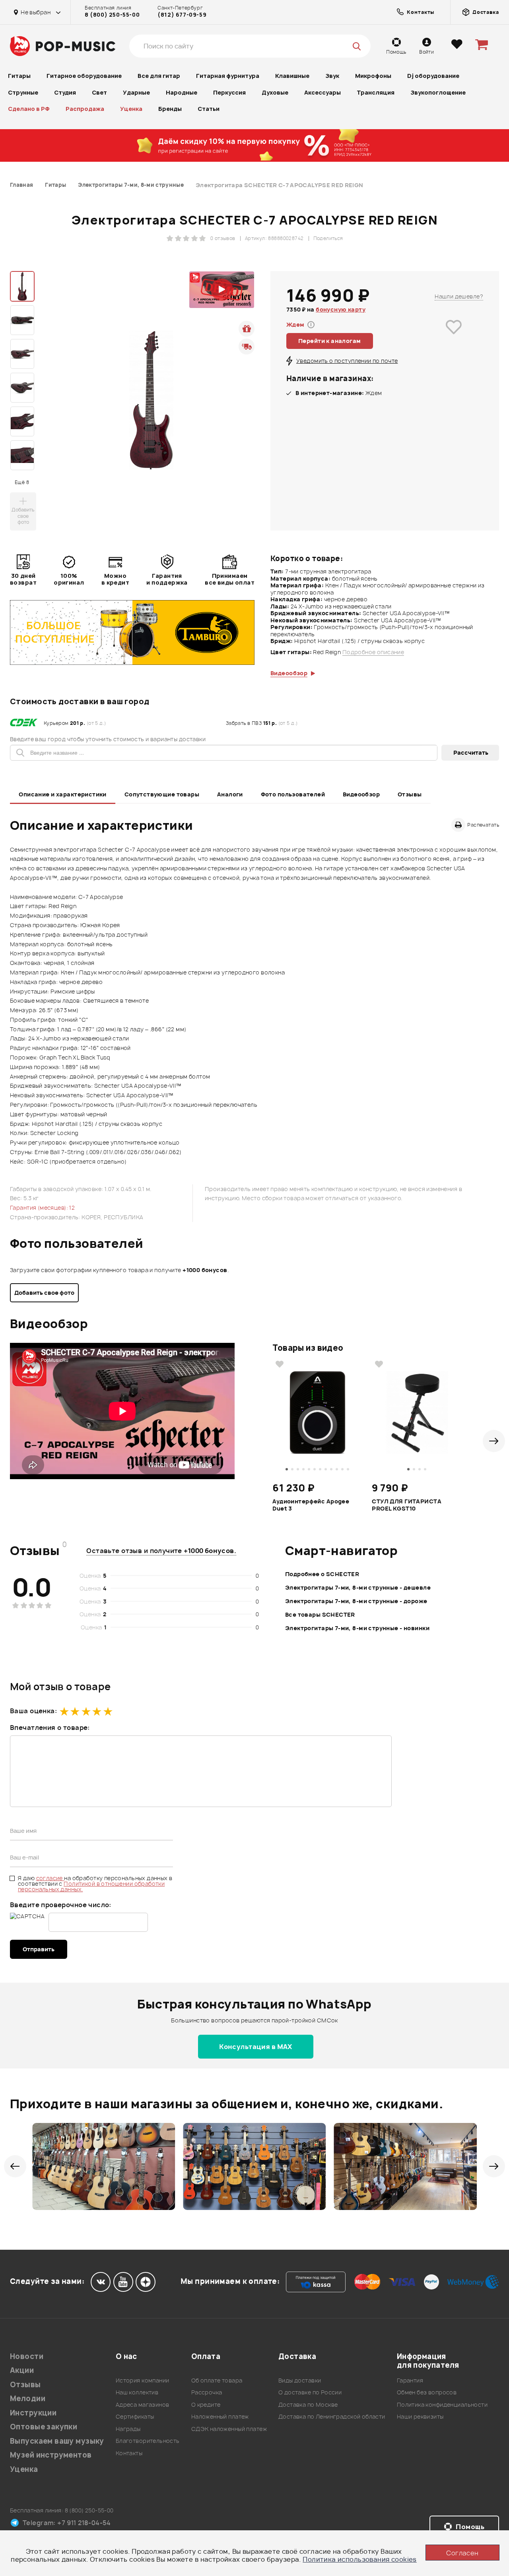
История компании (143, 2380)
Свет (99, 92)
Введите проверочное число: (61, 1905)
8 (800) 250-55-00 (112, 15)
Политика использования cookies (360, 2559)
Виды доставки (300, 2380)
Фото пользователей (293, 794)
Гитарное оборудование (84, 76)
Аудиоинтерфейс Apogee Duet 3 (311, 1505)
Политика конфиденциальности (442, 2405)
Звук (332, 76)
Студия (65, 92)
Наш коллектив (137, 2392)
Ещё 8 (22, 482)
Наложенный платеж (220, 2416)
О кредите (206, 2405)
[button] (494, 1441)
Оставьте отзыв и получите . (161, 1551)
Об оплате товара (217, 2380)
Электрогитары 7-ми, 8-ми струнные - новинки (357, 1628)
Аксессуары (322, 92)
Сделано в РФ (29, 109)
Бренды (170, 109)
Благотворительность (148, 2441)
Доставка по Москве (308, 2405)
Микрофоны (373, 76)
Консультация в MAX (256, 2047)
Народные (182, 92)
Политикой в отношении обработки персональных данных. (91, 1886)
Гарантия (410, 2380)
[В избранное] (454, 338)
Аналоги (230, 794)
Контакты (129, 2453)
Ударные (136, 92)
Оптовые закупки (44, 2427)
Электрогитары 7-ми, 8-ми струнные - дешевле (358, 1587)
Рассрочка (207, 2392)
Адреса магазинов (143, 2405)
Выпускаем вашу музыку (57, 2441)
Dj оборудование (433, 76)
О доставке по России (310, 2392)
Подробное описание (373, 652)
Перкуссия (229, 92)
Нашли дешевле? (459, 296)
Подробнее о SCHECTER (322, 1574)
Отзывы (410, 794)
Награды (128, 2429)
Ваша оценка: (33, 1711)
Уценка (131, 109)
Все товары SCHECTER (320, 1614)
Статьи (209, 109)
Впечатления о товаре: (50, 1728)
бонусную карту (341, 309)
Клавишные (292, 76)
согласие (50, 1878)
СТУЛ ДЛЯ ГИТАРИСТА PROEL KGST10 (407, 1505)
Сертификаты (135, 2416)
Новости (27, 2356)
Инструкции (33, 2413)
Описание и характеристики (63, 794)
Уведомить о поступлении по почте (347, 361)
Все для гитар (159, 76)
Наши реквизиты (420, 2416)
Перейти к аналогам (330, 341)
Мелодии (28, 2399)
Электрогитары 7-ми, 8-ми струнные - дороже (356, 1601)
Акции (22, 2370)
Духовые (275, 92)
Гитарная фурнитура (228, 76)
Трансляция (376, 92)
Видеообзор (361, 794)
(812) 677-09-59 (182, 15)
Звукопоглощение (438, 92)
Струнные (23, 92)
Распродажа (85, 109)
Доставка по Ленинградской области (332, 2416)
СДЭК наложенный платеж (229, 2429)
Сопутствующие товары (162, 794)
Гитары (19, 76)
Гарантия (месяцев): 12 (42, 1208)
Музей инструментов (51, 2455)
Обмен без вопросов (427, 2392)
